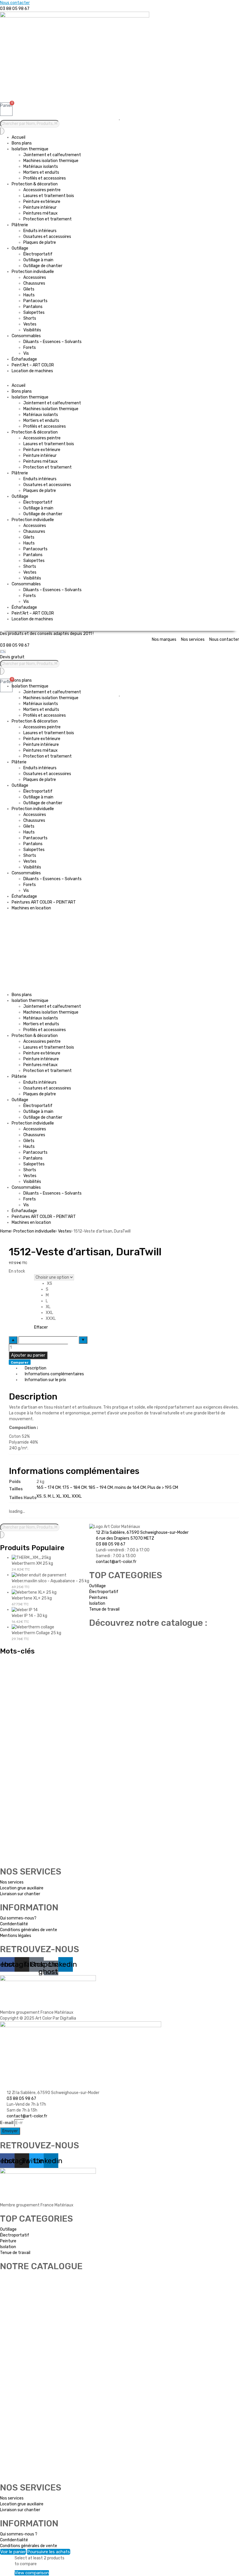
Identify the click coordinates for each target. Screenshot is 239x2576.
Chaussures (34, 283)
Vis (26, 353)
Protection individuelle (33, 272)
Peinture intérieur (40, 207)
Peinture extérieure (42, 202)
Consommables (26, 336)
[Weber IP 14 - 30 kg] (25, 1610)
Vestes (30, 324)
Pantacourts (35, 301)
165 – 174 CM (49, 1488)
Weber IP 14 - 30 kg (29, 1616)
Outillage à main (38, 260)
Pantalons (33, 307)
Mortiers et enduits (41, 172)
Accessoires (35, 277)
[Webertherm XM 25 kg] (31, 1558)
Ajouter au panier (28, 1355)
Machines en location (31, 908)
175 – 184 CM (74, 1488)
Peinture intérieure (41, 745)
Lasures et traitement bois (49, 196)
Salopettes (34, 313)
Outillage (20, 248)
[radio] (61, 1284)
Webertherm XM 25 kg (32, 1563)
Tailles (16, 1278)
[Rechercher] (2, 131)
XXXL (77, 1496)
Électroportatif (38, 254)
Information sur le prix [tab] (45, 1380)
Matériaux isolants (41, 167)
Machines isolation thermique (51, 161)
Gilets (29, 289)
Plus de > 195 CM (163, 1488)
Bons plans (22, 143)
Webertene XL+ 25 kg (32, 1598)
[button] (119, 380)
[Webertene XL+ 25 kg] (34, 1592)
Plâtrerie (20, 225)
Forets (30, 348)
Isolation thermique (30, 149)
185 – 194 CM (101, 1488)
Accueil (19, 137)
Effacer (41, 1327)
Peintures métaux (41, 213)
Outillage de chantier (43, 266)
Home (6, 1231)
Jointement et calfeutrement (52, 155)
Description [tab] (36, 1368)
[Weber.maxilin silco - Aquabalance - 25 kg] (39, 1575)
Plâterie (19, 762)
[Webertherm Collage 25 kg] (33, 1627)
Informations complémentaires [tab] (54, 1374)
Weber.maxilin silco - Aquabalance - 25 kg (50, 1581)
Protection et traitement (48, 219)
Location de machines (32, 371)
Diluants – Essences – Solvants (52, 342)
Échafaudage (24, 359)
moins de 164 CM (130, 1488)
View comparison (32, 2573)
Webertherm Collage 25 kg (36, 1633)
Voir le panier (13, 2552)
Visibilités (32, 330)
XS (39, 1496)
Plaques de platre (40, 242)
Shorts (30, 318)
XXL (66, 1496)
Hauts (29, 295)
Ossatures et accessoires (47, 237)
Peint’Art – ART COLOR (33, 365)
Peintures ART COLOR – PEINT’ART (44, 902)
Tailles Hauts (21, 1284)
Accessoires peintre (42, 190)
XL (59, 1496)
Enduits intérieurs (40, 231)
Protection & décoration (35, 184)
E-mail (7, 2123)
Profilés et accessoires (45, 178)
